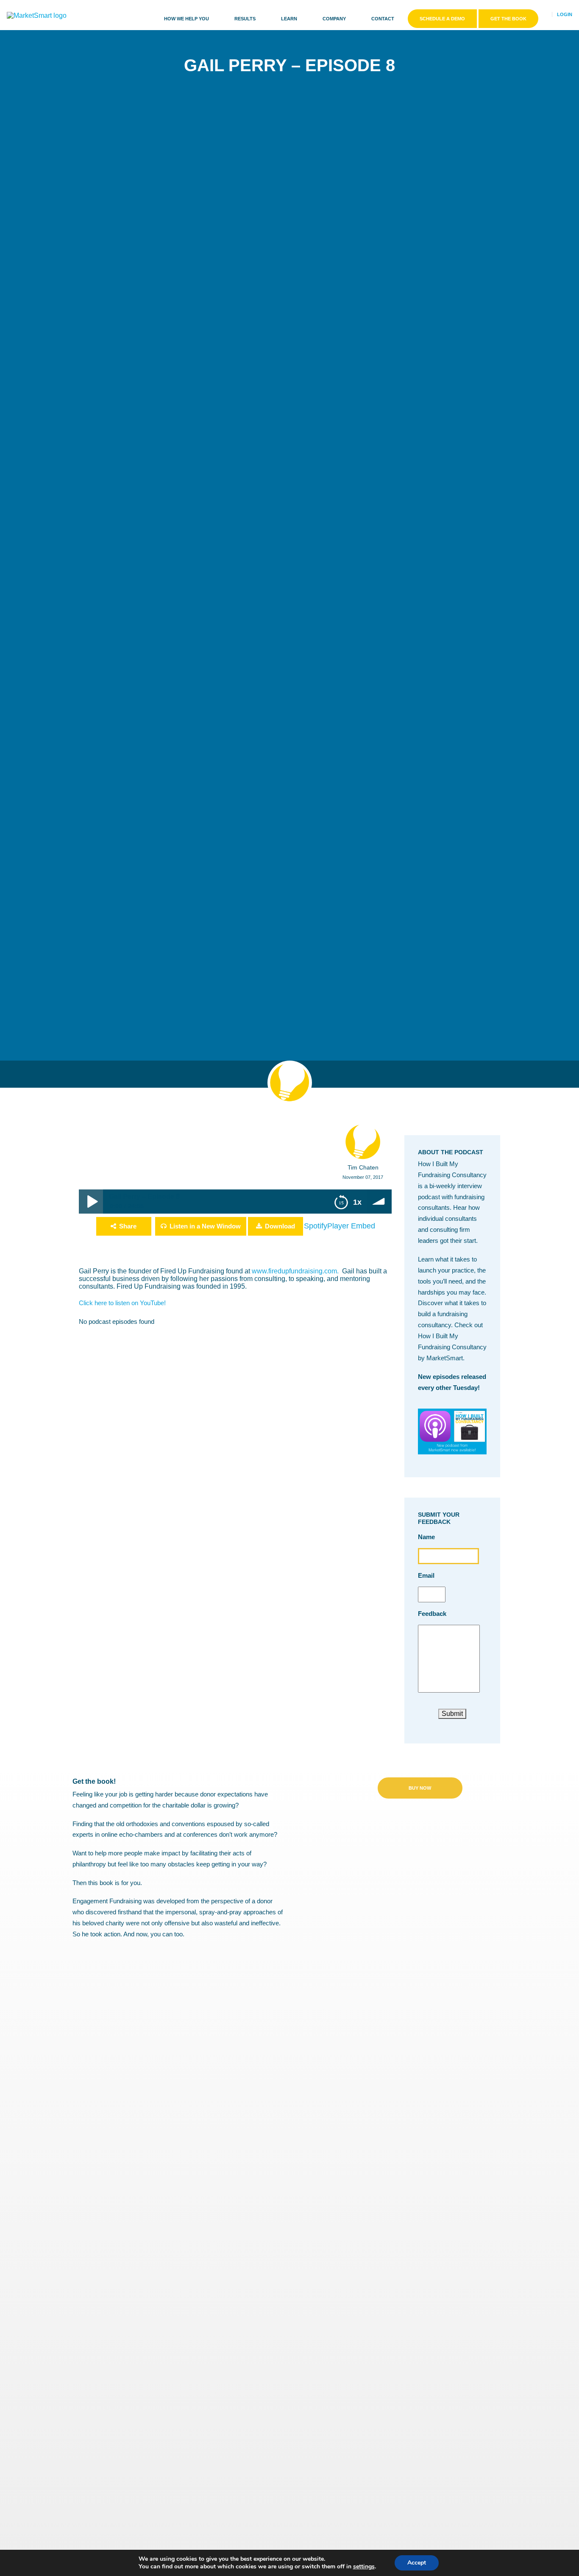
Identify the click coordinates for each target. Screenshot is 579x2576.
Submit (452, 1714)
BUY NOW (420, 1788)
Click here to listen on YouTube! (122, 1303)
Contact (383, 19)
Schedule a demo (442, 19)
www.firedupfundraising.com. (296, 1271)
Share (128, 1226)
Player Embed (351, 1226)
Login (565, 14)
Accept (417, 2563)
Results (245, 19)
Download (280, 1226)
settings (364, 2567)
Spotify (316, 1226)
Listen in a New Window (205, 1226)
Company (334, 19)
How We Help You (187, 19)
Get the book (508, 19)
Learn (289, 19)
